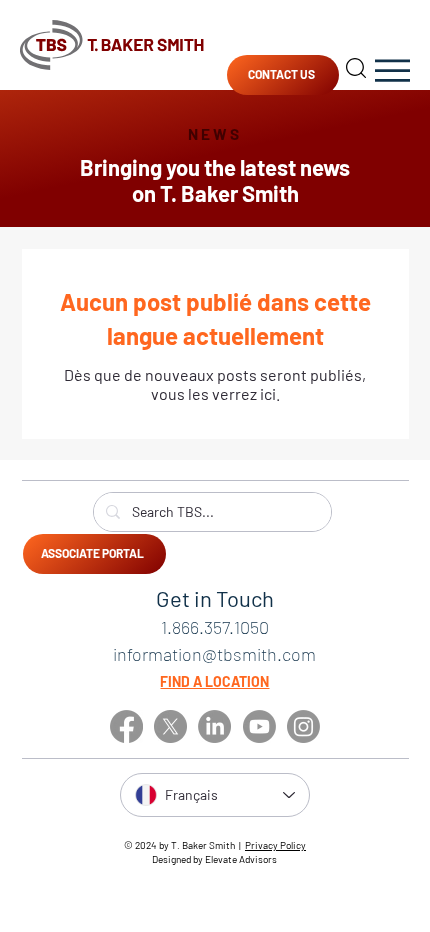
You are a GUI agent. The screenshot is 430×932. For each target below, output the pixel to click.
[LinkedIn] (214, 726)
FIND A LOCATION (214, 681)
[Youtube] (259, 726)
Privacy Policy (275, 845)
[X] (170, 726)
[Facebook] (126, 726)
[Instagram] (303, 726)
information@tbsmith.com (214, 654)
